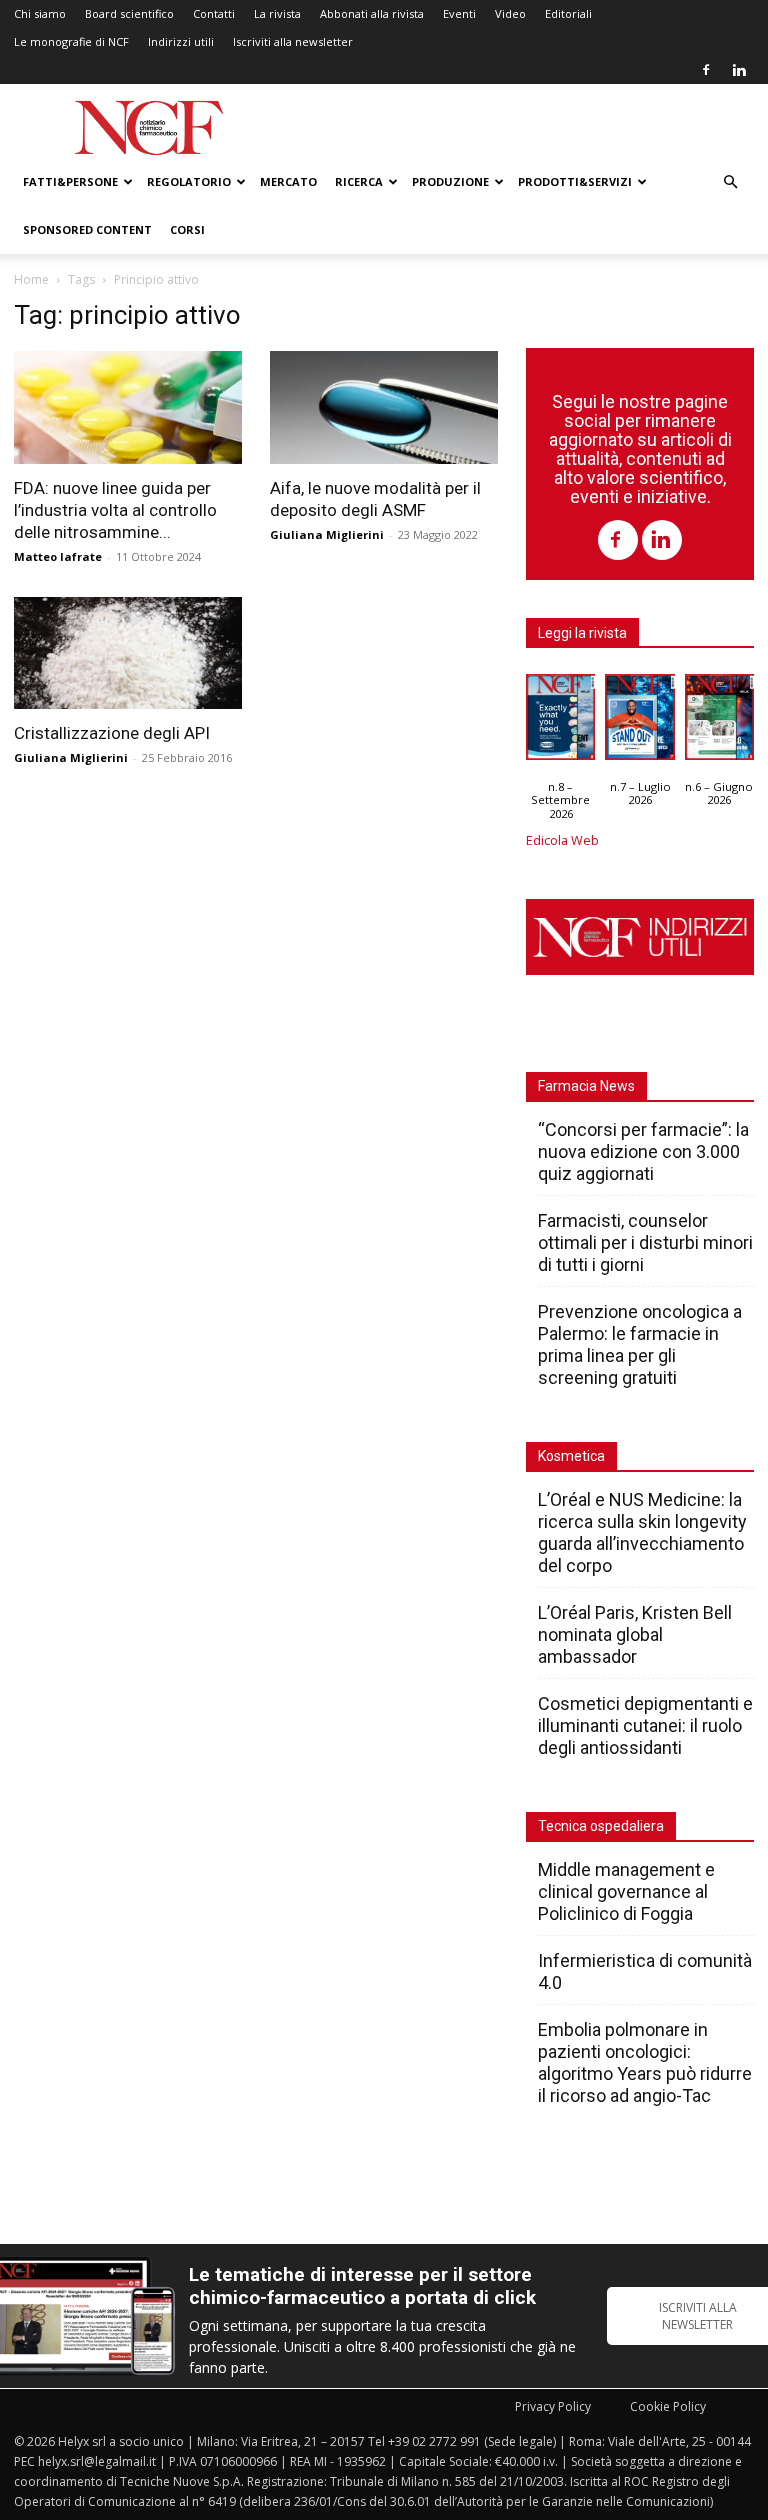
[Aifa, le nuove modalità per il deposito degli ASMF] (384, 407)
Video (510, 13)
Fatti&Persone (70, 181)
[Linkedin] (739, 70)
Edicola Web (562, 840)
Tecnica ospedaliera (601, 1826)
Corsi (187, 229)
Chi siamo (40, 13)
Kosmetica (571, 1456)
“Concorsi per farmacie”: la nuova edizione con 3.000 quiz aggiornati (643, 1151)
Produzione (450, 181)
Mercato (288, 181)
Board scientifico (129, 13)
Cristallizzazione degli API (112, 733)
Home (31, 279)
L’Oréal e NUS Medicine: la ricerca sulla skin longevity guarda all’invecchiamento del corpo (642, 1532)
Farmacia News (586, 1086)
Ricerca (359, 181)
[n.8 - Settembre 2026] (560, 722)
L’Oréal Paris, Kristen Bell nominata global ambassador (635, 1634)
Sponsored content (87, 229)
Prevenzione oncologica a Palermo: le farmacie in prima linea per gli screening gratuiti (640, 1344)
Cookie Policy (668, 2406)
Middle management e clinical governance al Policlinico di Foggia (626, 1891)
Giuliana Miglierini (327, 534)
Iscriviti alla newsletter (293, 41)
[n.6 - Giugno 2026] (719, 722)
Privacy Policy (553, 2406)
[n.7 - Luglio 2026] (639, 722)
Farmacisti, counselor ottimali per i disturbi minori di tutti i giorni (645, 1242)
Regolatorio (189, 181)
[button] (730, 182)
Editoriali (568, 13)
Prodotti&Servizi (575, 181)
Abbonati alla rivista (372, 13)
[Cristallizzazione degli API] (128, 653)
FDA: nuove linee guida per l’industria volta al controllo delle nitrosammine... (115, 510)
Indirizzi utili (181, 41)
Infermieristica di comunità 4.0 (645, 1971)
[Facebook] (706, 70)
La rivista (277, 13)
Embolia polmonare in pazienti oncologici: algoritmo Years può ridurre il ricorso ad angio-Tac (645, 2062)
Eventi (459, 13)
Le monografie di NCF (71, 41)
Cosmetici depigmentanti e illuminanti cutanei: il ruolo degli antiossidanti (645, 1725)
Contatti (214, 13)
